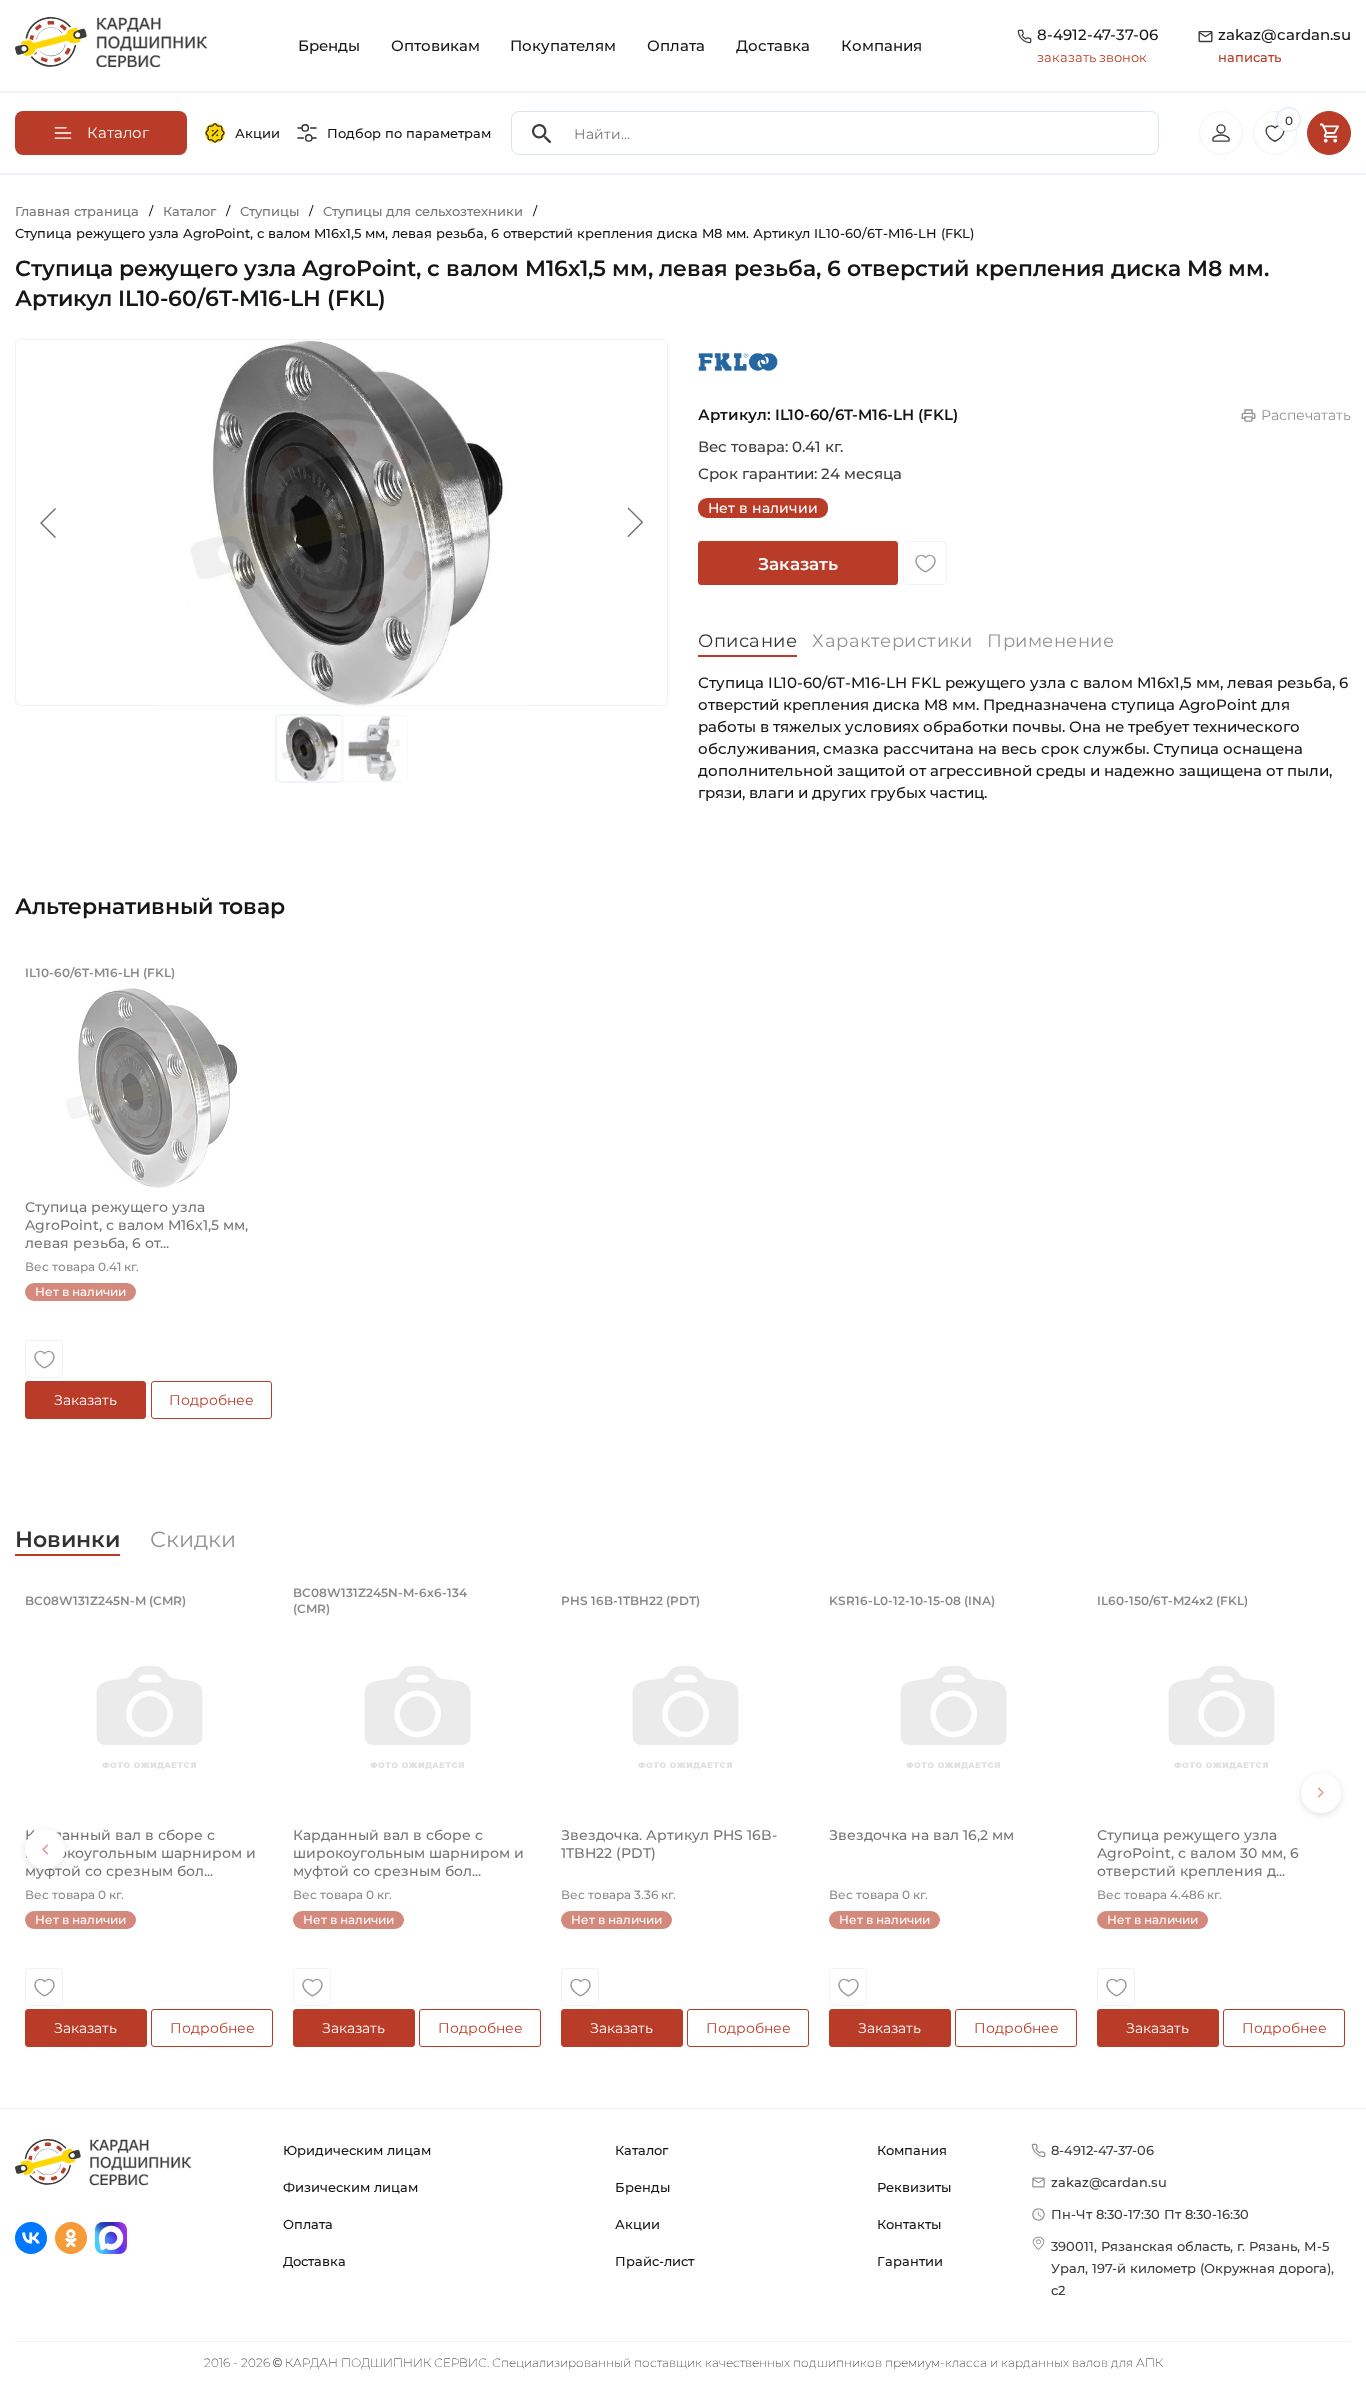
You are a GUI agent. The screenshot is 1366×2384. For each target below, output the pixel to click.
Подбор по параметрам (409, 133)
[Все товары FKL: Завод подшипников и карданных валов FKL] (738, 361)
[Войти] (1221, 133)
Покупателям (563, 45)
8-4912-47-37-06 (1097, 34)
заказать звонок (1092, 57)
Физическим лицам (350, 2187)
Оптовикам (435, 45)
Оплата (676, 45)
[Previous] (45, 1849)
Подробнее (211, 1400)
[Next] (1321, 1793)
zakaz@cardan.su (1284, 45)
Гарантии (910, 2261)
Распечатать (1306, 415)
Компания (881, 45)
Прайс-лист (654, 2261)
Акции (257, 133)
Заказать (798, 564)
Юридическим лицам (357, 2150)
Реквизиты (914, 2187)
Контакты (909, 2224)
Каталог (641, 2150)
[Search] (542, 133)
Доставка (773, 45)
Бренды (329, 45)
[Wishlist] (925, 563)
